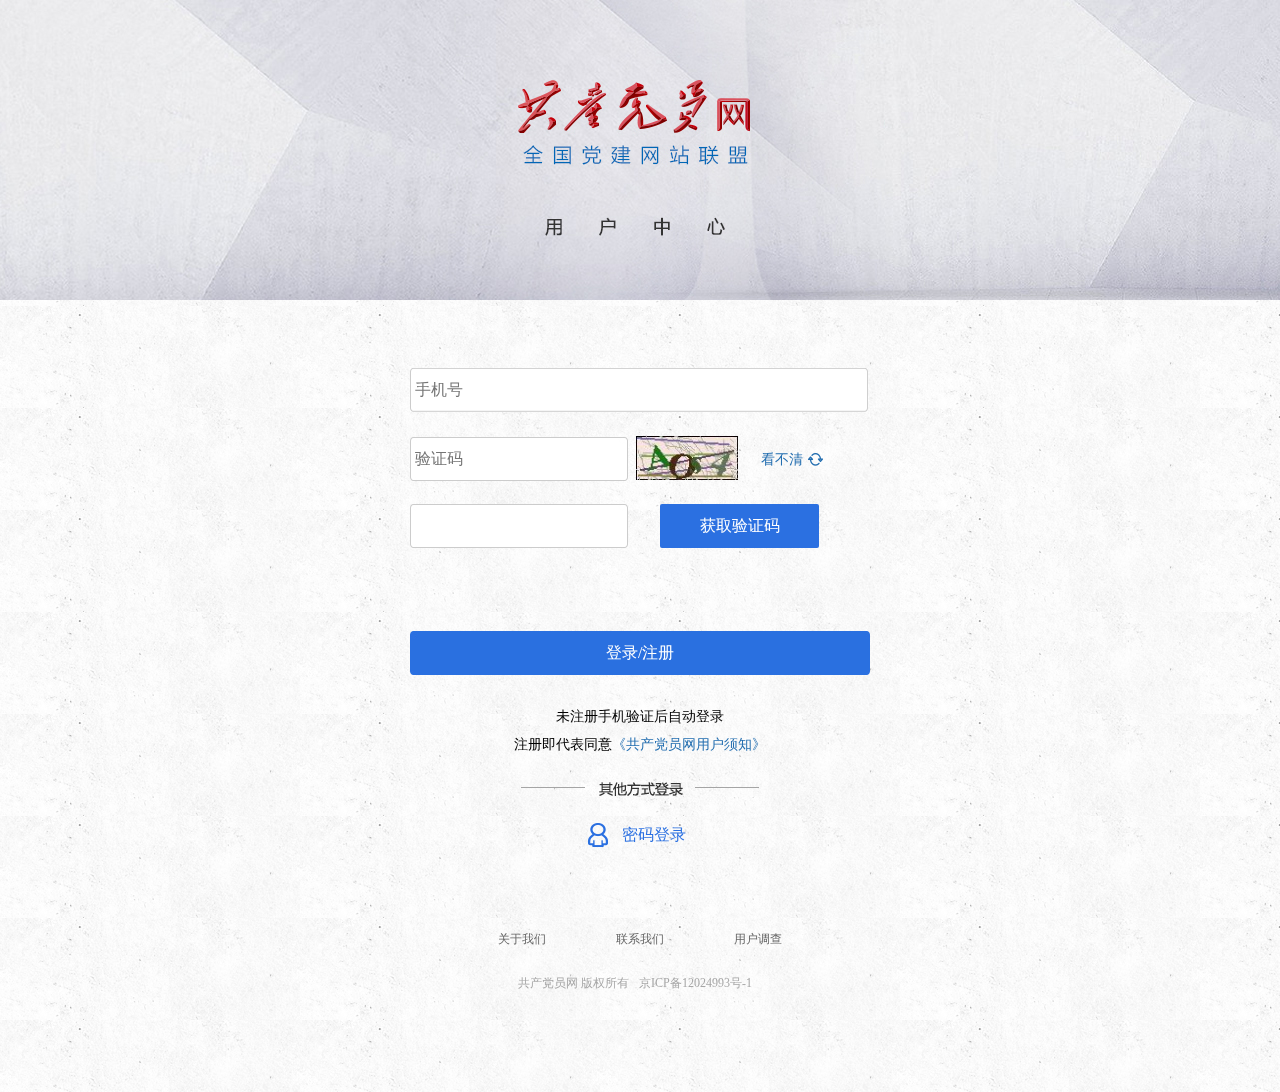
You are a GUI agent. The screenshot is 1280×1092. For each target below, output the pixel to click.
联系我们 (640, 939)
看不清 (782, 459)
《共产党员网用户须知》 (689, 744)
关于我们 (522, 939)
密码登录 (654, 834)
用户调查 (758, 939)
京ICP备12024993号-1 (695, 983)
